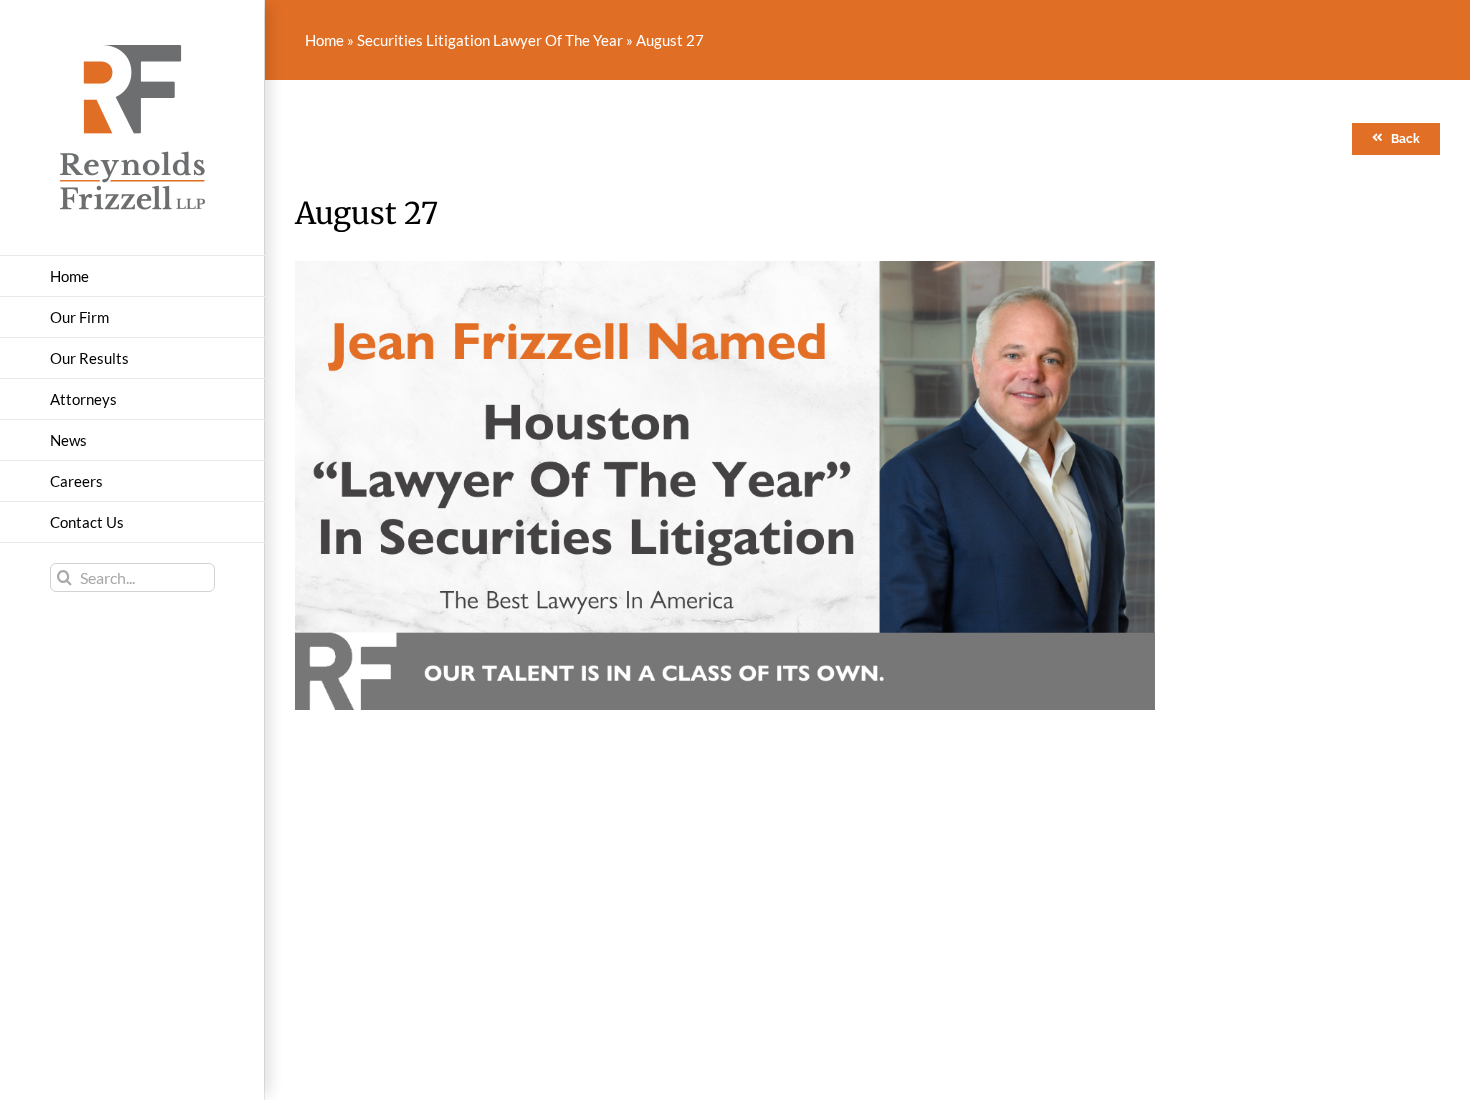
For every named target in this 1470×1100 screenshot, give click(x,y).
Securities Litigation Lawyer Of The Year (490, 40)
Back (1405, 139)
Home (324, 40)
